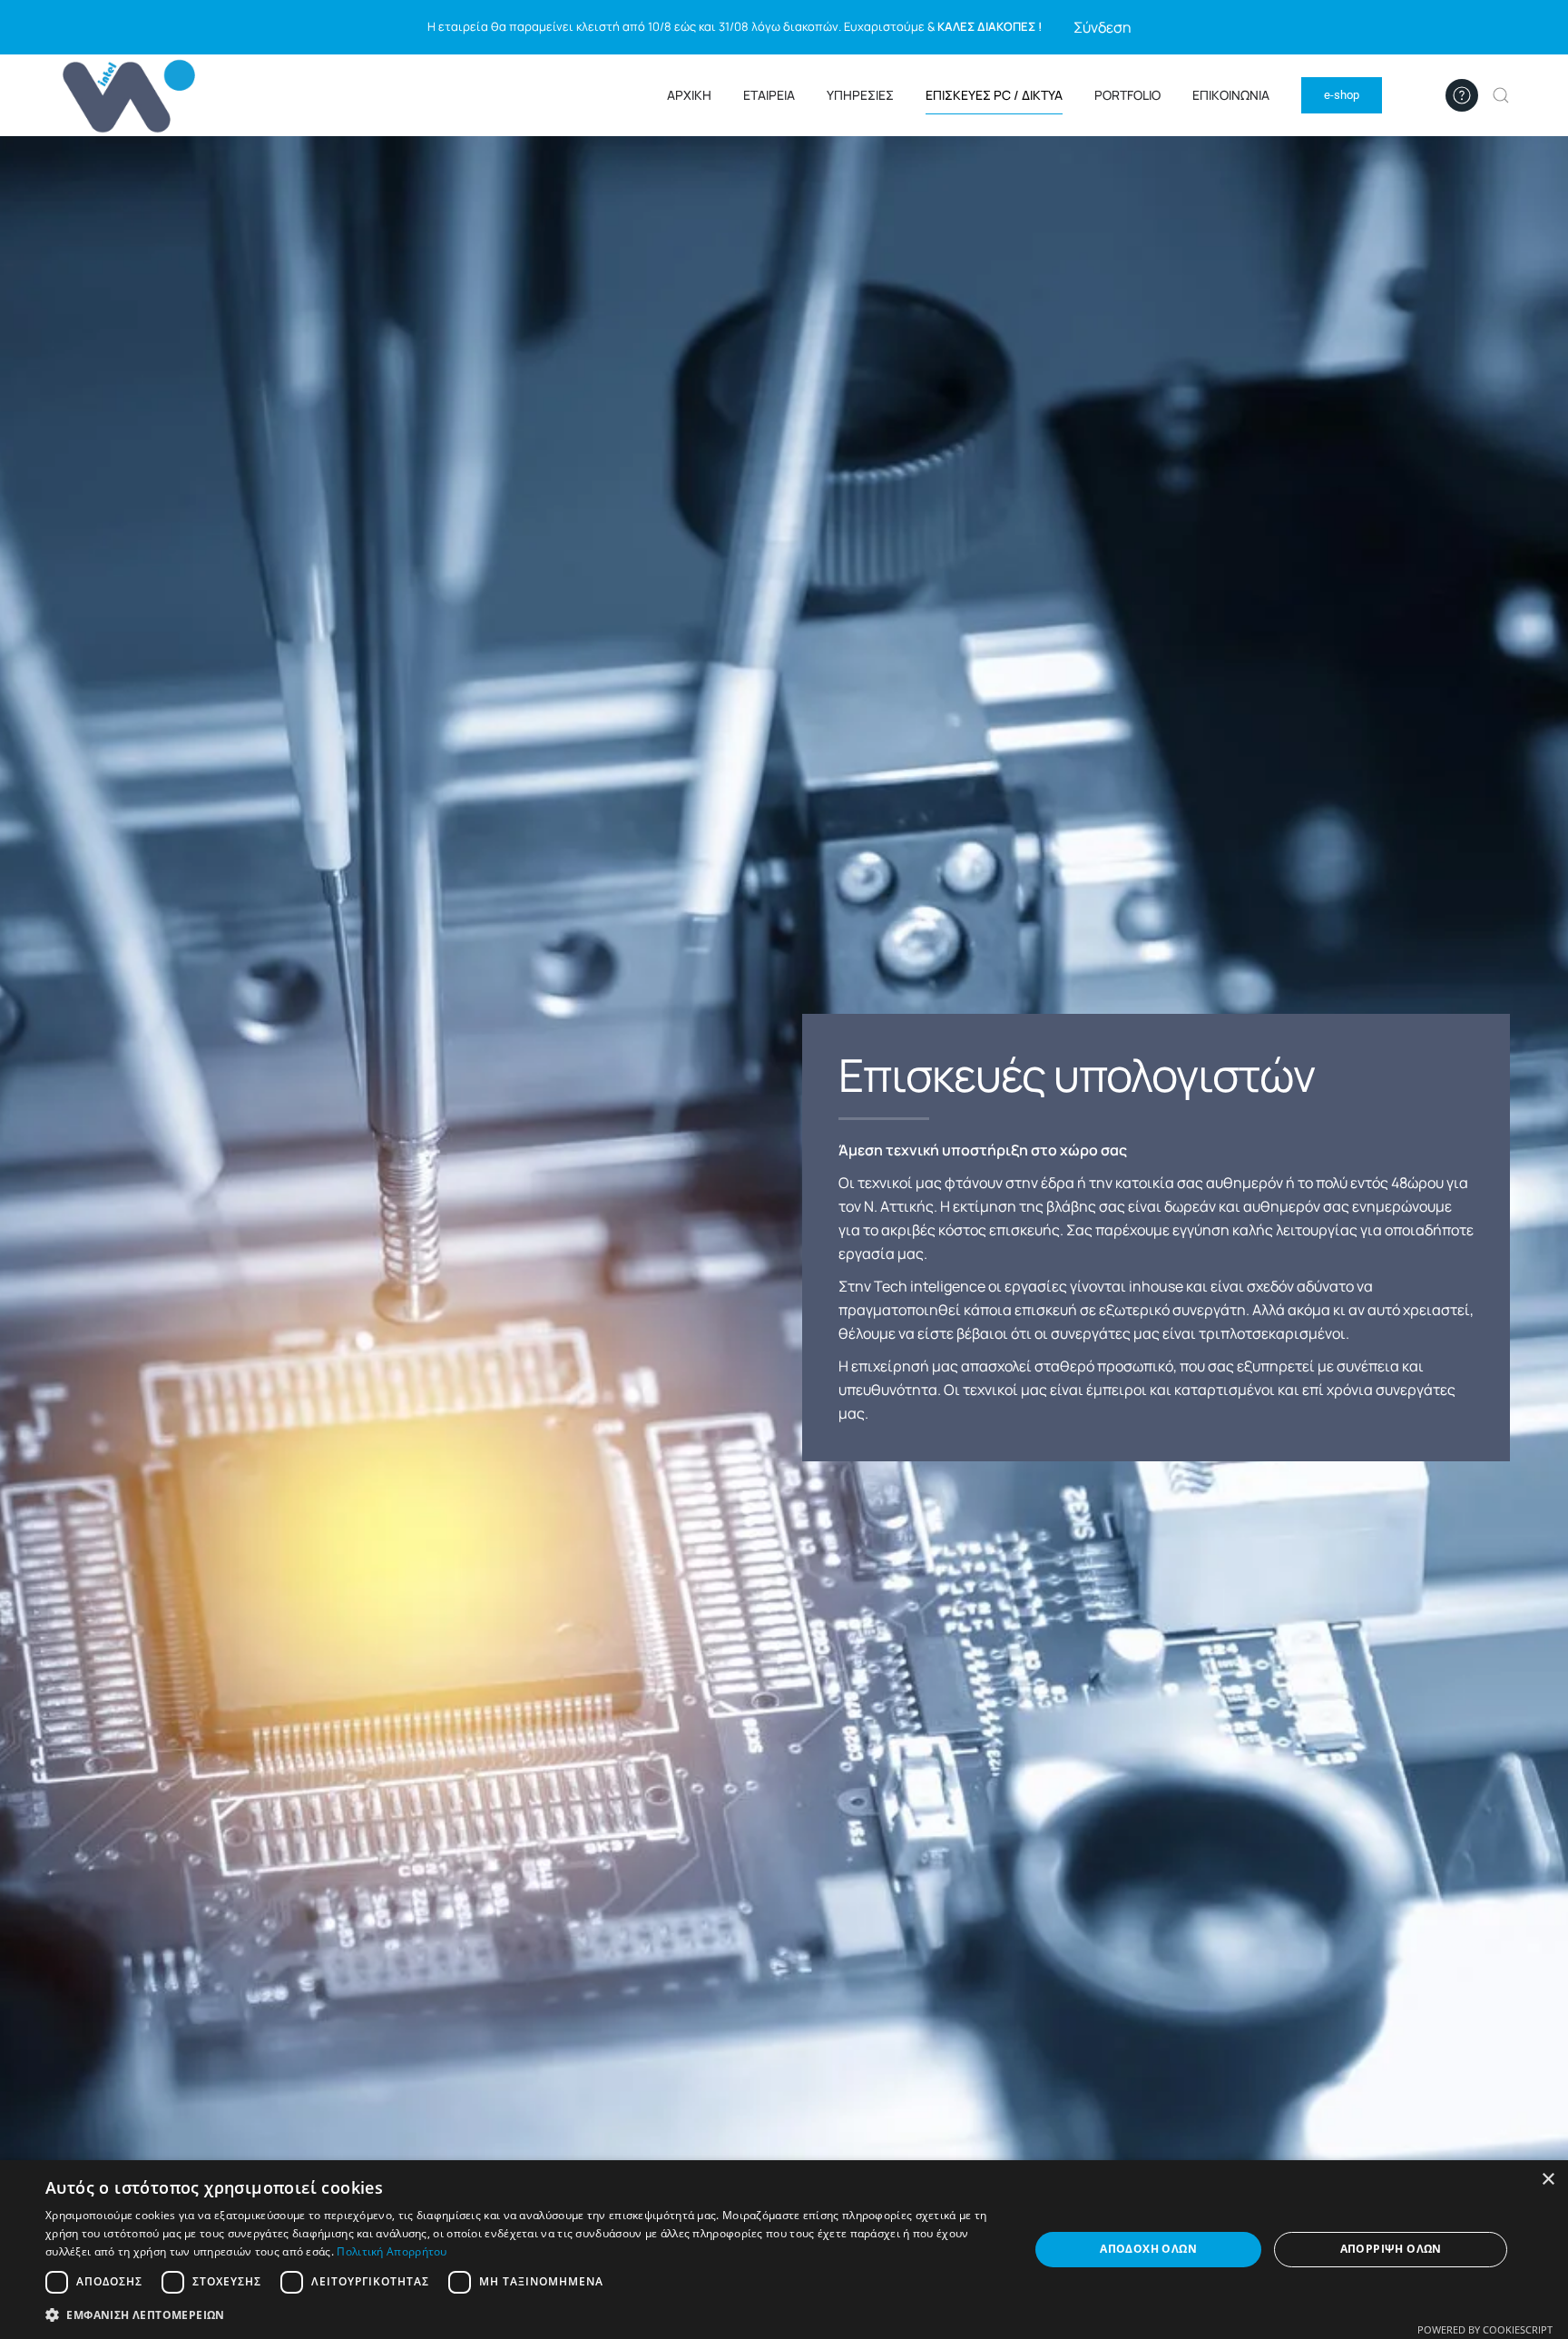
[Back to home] (132, 95)
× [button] (1548, 2180)
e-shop (1342, 95)
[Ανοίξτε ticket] (1462, 95)
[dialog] (784, 2250)
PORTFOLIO (1127, 95)
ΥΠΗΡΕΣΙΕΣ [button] (860, 95)
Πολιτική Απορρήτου (392, 2251)
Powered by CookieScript (1485, 2329)
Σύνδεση (1102, 27)
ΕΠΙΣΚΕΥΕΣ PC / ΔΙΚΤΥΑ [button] (994, 95)
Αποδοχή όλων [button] (1148, 2249)
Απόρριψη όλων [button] (1391, 2249)
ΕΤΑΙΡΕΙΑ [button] (769, 95)
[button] (1501, 95)
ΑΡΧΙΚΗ (689, 95)
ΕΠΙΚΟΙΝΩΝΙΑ (1231, 95)
